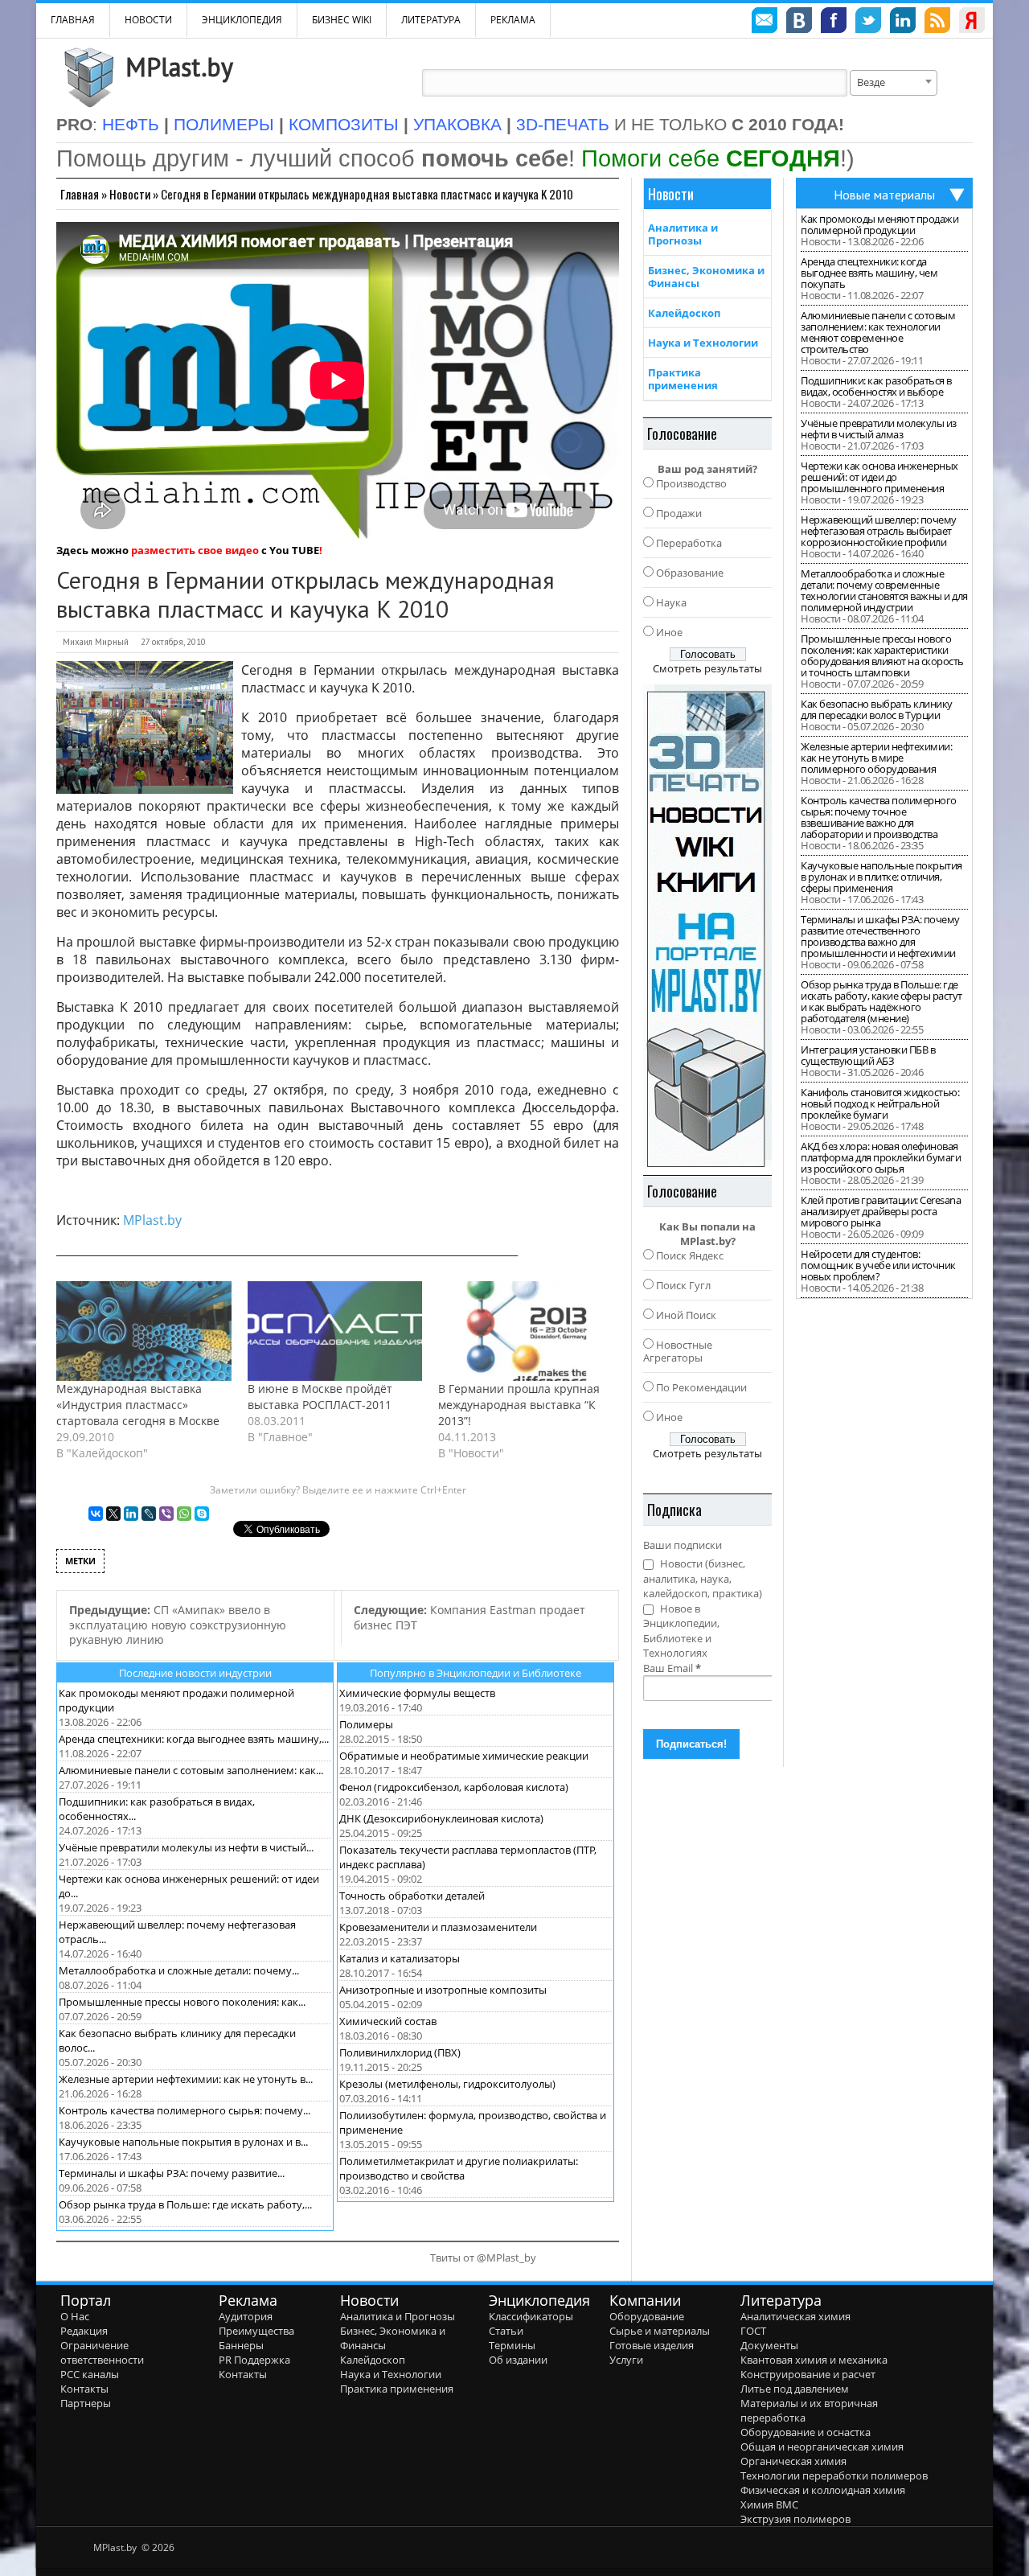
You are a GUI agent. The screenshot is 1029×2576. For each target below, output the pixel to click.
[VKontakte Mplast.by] (799, 23)
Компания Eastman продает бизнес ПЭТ (469, 1617)
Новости (148, 20)
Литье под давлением (795, 2389)
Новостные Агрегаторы (678, 1351)
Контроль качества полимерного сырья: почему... (184, 2110)
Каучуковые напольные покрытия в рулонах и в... (183, 2142)
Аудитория (246, 2316)
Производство (691, 483)
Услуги (626, 2360)
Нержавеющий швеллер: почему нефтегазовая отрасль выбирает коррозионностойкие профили (879, 531)
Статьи (506, 2331)
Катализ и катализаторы (400, 1958)
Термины (512, 2345)
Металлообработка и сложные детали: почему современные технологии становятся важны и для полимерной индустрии (884, 590)
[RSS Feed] (937, 23)
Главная (80, 194)
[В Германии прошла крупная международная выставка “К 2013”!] (526, 1331)
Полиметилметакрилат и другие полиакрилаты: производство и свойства (459, 2168)
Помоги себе (711, 158)
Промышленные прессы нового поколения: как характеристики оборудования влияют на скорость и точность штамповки (882, 655)
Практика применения (683, 379)
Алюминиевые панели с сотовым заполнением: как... (191, 1770)
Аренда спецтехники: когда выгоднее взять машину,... (194, 1739)
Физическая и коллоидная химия (823, 2490)
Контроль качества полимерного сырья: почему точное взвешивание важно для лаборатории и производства (879, 817)
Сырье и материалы (660, 2331)
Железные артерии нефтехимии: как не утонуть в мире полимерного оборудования (876, 758)
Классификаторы (531, 2316)
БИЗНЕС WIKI (342, 20)
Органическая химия (793, 2461)
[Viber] (166, 1514)
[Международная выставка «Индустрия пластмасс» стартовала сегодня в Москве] (144, 1331)
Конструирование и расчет (808, 2374)
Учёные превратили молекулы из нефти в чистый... (186, 1847)
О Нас (75, 2316)
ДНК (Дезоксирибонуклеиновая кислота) (441, 1818)
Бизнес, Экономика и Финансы (706, 277)
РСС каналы (90, 2374)
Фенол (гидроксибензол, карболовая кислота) (454, 1787)
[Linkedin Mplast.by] (903, 23)
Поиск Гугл (683, 1285)
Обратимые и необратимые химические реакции (464, 1756)
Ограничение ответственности (102, 2352)
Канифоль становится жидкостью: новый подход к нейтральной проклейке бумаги (880, 1103)
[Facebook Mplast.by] (834, 23)
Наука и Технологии (703, 343)
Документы (769, 2345)
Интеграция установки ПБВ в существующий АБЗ (868, 1055)
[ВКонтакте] (96, 1514)
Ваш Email (672, 1668)
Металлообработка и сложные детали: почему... (179, 1970)
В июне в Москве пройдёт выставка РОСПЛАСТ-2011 (320, 1397)
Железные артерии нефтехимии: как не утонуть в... (186, 2079)
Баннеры (241, 2345)
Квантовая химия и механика (814, 2360)
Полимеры (366, 1724)
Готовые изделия (652, 2345)
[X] (113, 1514)
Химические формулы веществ (417, 1693)
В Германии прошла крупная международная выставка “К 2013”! (519, 1405)
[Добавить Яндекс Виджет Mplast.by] (972, 23)
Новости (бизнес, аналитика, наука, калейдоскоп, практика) (703, 1578)
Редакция (84, 2331)
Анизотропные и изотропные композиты (443, 1990)
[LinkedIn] (131, 1514)
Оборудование (647, 2316)
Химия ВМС (769, 2504)
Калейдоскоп (684, 313)
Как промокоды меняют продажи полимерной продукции (879, 224)
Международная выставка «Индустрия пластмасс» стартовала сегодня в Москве (138, 1405)
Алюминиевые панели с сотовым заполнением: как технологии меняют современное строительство (878, 332)
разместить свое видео (195, 550)
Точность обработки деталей (412, 1896)
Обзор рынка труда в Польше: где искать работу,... (185, 2204)
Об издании (518, 2360)
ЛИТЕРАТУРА (431, 20)
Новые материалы (884, 195)
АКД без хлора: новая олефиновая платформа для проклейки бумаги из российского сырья (881, 1157)
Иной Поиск (686, 1315)
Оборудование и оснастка (806, 2432)
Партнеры (86, 2403)
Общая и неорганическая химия (822, 2447)
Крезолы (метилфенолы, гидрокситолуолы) (447, 2084)
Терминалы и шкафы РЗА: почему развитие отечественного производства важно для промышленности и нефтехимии (880, 936)
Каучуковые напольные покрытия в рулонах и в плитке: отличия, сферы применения (881, 877)
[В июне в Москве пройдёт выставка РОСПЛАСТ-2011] (335, 1331)
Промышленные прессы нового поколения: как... (182, 2002)
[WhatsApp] (184, 1514)
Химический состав (388, 2021)
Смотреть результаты (707, 668)
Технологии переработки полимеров (834, 2475)
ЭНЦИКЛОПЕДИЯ (242, 20)
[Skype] (202, 1514)
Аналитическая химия (795, 2316)
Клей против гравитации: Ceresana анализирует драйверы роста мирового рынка (881, 1211)
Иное (669, 632)
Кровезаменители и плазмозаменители (438, 1927)
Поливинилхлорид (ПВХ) (400, 2052)
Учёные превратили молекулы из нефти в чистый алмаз (879, 429)
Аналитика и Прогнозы (683, 234)
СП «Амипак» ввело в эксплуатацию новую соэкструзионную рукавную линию (178, 1625)
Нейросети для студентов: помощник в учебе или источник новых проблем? (878, 1265)
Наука (671, 602)
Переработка (689, 543)
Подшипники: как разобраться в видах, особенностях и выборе (876, 386)
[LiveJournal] (149, 1514)
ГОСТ (753, 2331)
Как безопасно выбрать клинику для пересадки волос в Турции (877, 709)
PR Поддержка (254, 2360)
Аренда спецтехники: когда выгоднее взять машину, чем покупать (869, 273)
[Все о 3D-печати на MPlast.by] (707, 926)
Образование (690, 573)
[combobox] (894, 83)
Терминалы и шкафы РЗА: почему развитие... (172, 2173)
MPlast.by (179, 67)
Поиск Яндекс (690, 1255)
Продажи (679, 513)
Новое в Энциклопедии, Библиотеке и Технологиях (681, 1631)
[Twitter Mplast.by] (868, 23)
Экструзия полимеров (795, 2519)
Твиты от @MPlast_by (483, 2258)
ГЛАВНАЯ (73, 20)
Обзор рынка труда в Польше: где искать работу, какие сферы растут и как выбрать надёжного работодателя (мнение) (881, 1001)
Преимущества (256, 2331)
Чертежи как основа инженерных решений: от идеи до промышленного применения (879, 477)
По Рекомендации (701, 1387)
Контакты (84, 2389)
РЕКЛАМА (513, 20)
